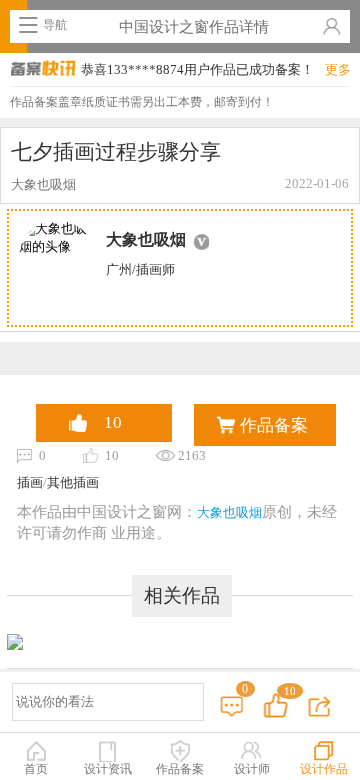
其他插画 (73, 482)
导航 (55, 25)
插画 (30, 482)
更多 (338, 69)
